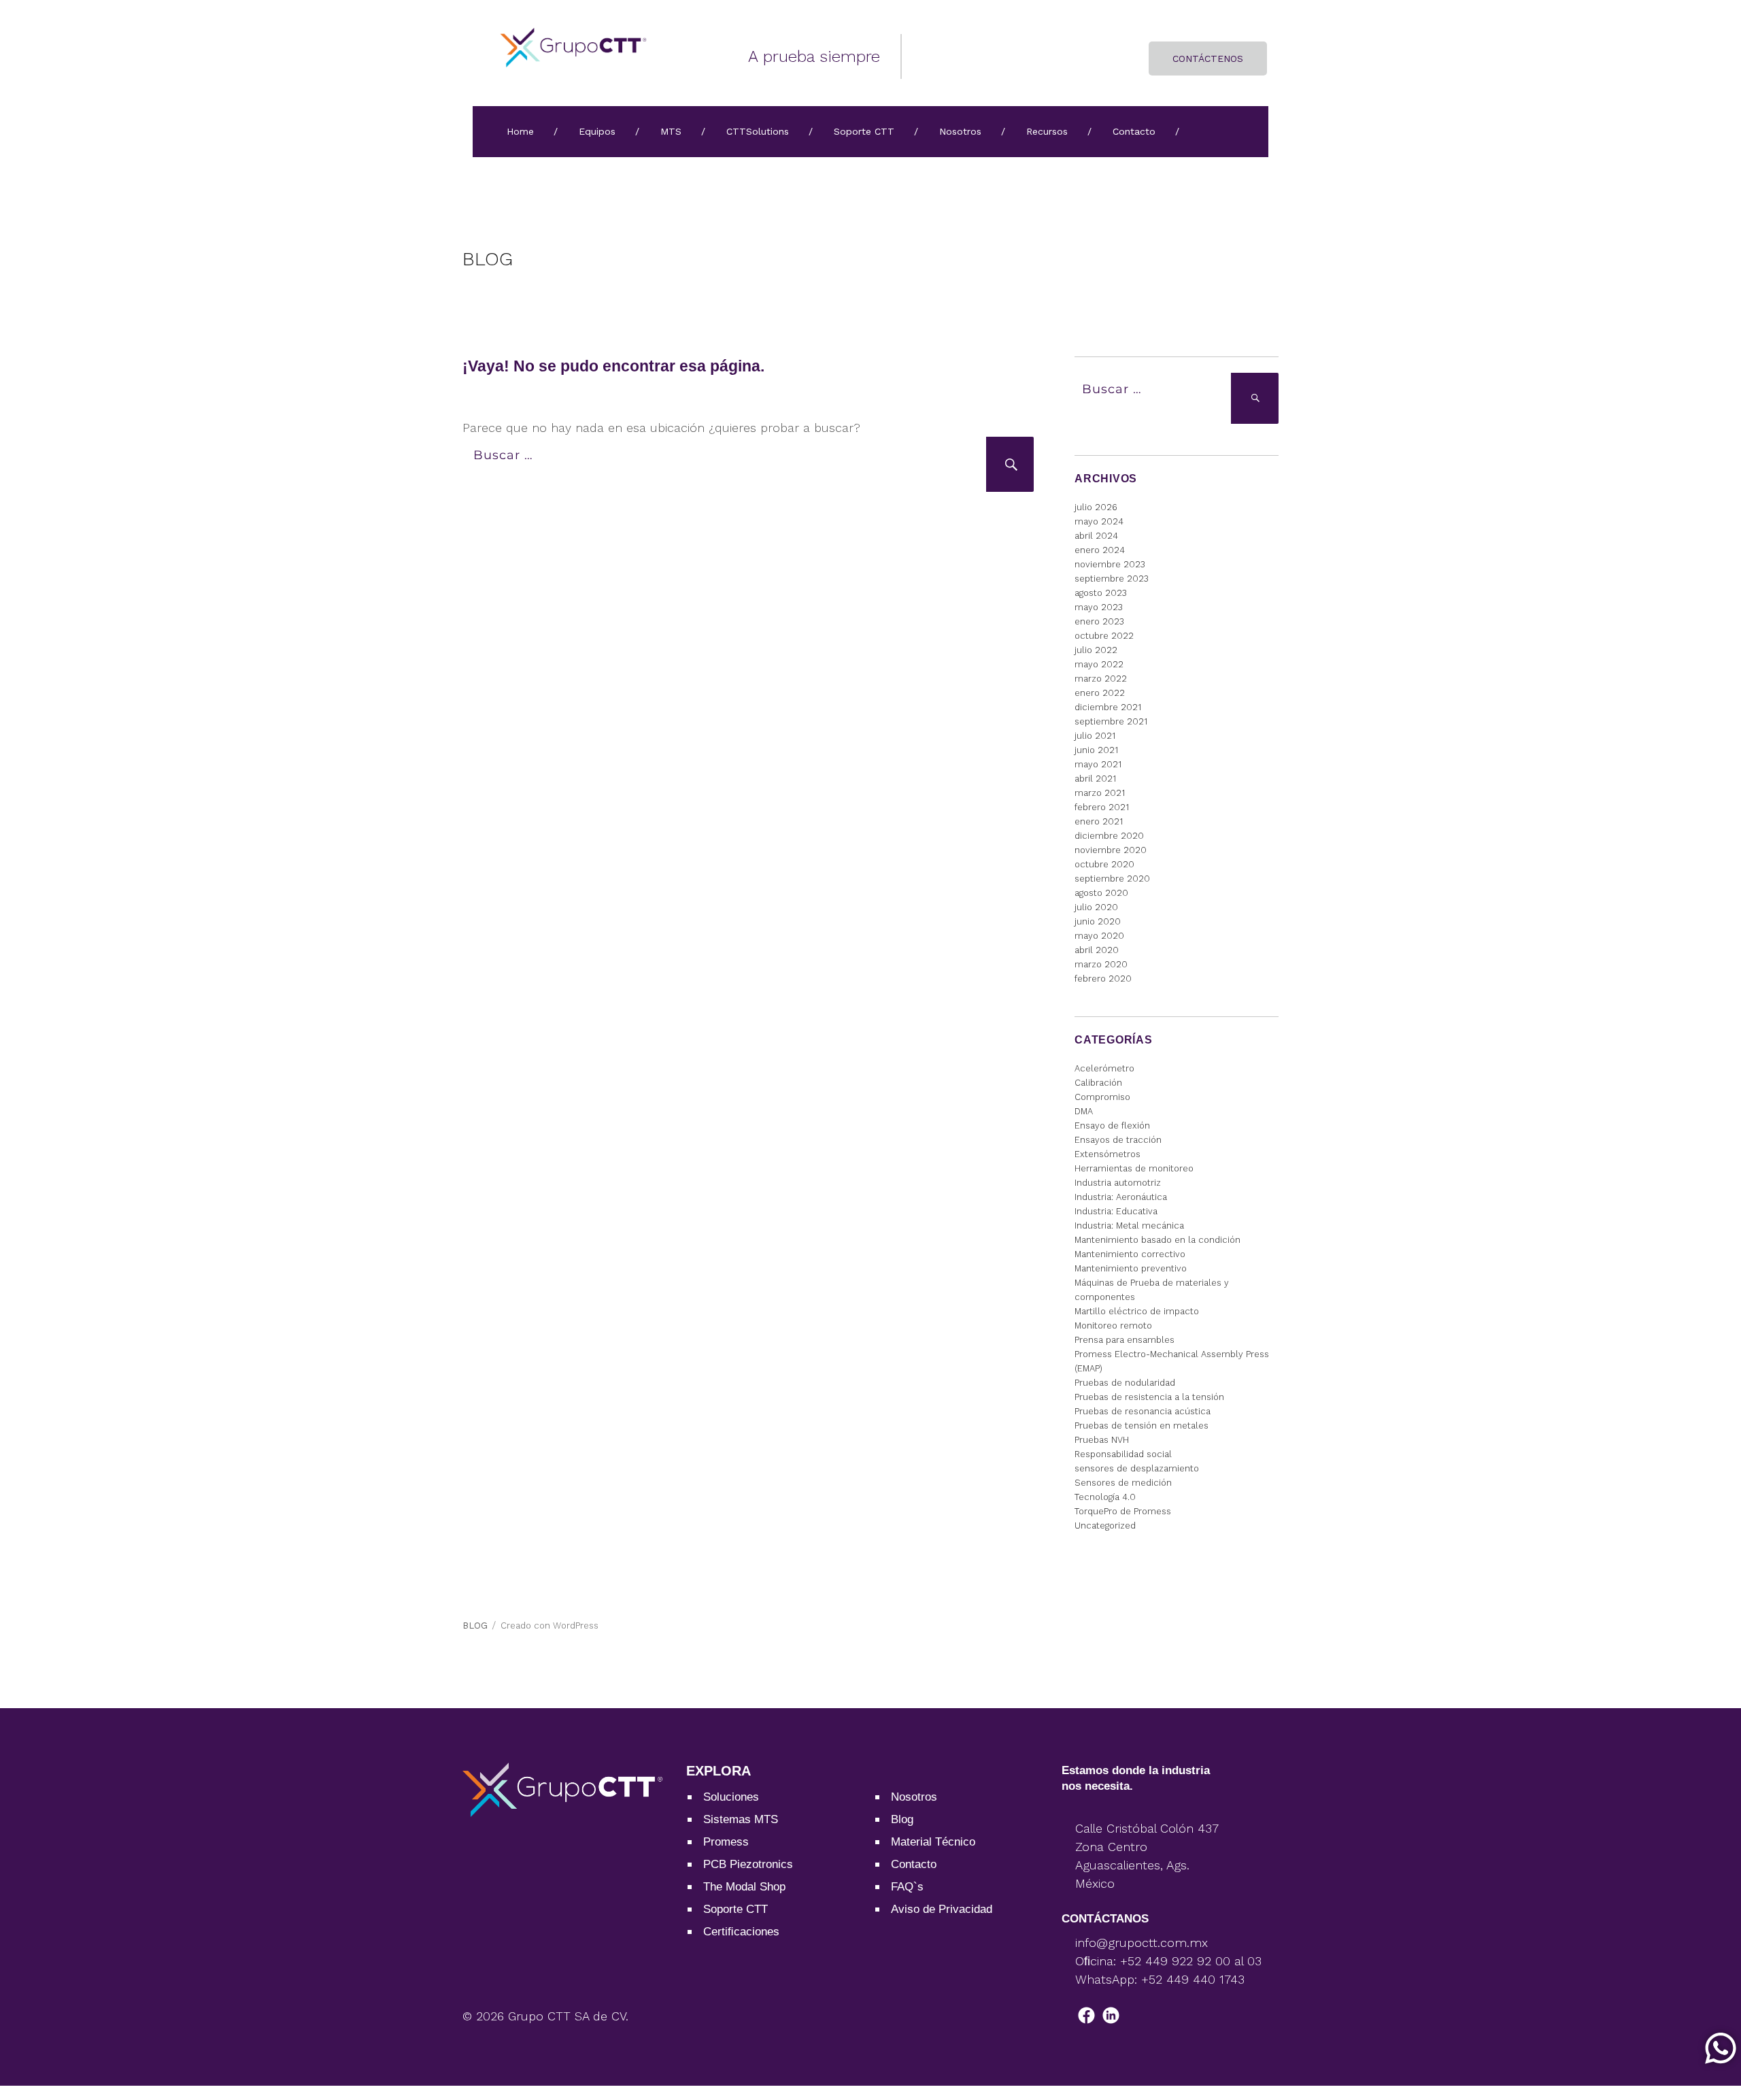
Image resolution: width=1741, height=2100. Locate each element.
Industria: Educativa (1116, 1211)
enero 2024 (1100, 550)
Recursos (1047, 131)
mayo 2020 (1099, 936)
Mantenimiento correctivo (1130, 1254)
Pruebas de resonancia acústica (1143, 1411)
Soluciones (731, 1797)
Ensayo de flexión (1112, 1126)
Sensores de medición (1123, 1483)
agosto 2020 (1101, 893)
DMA (1084, 1111)
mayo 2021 (1098, 764)
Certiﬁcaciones (741, 1932)
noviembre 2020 (1111, 850)
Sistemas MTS (741, 1819)
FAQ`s (907, 1887)
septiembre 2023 (1112, 579)
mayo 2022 (1099, 664)
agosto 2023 (1101, 593)
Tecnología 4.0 (1105, 1497)
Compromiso (1102, 1097)
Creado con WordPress (550, 1626)
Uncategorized (1105, 1526)
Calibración (1098, 1083)
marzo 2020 (1101, 964)
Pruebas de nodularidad (1125, 1383)
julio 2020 (1096, 907)
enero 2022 (1100, 693)
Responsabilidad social (1123, 1454)
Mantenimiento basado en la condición (1157, 1240)
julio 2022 (1096, 650)
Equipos (597, 131)
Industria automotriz (1118, 1183)
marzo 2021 (1100, 793)
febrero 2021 (1102, 807)
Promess (726, 1842)
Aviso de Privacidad (942, 1909)
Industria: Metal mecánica (1129, 1226)
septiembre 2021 (1111, 721)
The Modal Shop (744, 1887)
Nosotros (960, 131)
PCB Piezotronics (748, 1864)
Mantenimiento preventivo (1131, 1268)
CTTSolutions (758, 131)
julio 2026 (1096, 507)
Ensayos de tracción (1118, 1140)
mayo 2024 (1099, 521)
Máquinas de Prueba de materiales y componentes (1152, 1290)
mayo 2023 (1099, 607)
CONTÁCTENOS (1208, 59)
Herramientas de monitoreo (1134, 1168)
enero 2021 (1099, 821)
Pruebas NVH (1102, 1440)
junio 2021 (1096, 750)
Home (520, 131)
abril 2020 (1097, 950)
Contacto (1134, 131)
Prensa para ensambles (1125, 1340)
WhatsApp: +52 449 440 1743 (1160, 1979)
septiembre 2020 (1112, 879)
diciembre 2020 (1109, 836)
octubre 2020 (1104, 864)
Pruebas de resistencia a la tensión (1149, 1397)
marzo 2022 (1101, 679)
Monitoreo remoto (1113, 1326)
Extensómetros (1108, 1154)
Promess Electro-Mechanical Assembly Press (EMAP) (1172, 1361)
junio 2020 (1098, 921)
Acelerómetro (1104, 1068)
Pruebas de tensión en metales (1142, 1426)
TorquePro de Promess (1123, 1511)
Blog (902, 1819)
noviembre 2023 (1110, 564)
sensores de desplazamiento (1137, 1468)
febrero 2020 (1103, 979)
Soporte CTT (864, 131)
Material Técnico (933, 1842)
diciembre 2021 (1108, 707)
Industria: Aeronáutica (1121, 1197)
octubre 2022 (1104, 636)
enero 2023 (1099, 621)
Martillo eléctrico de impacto (1137, 1311)
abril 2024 (1096, 536)
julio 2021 (1095, 736)
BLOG (488, 259)
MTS (671, 131)
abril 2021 (1095, 779)
